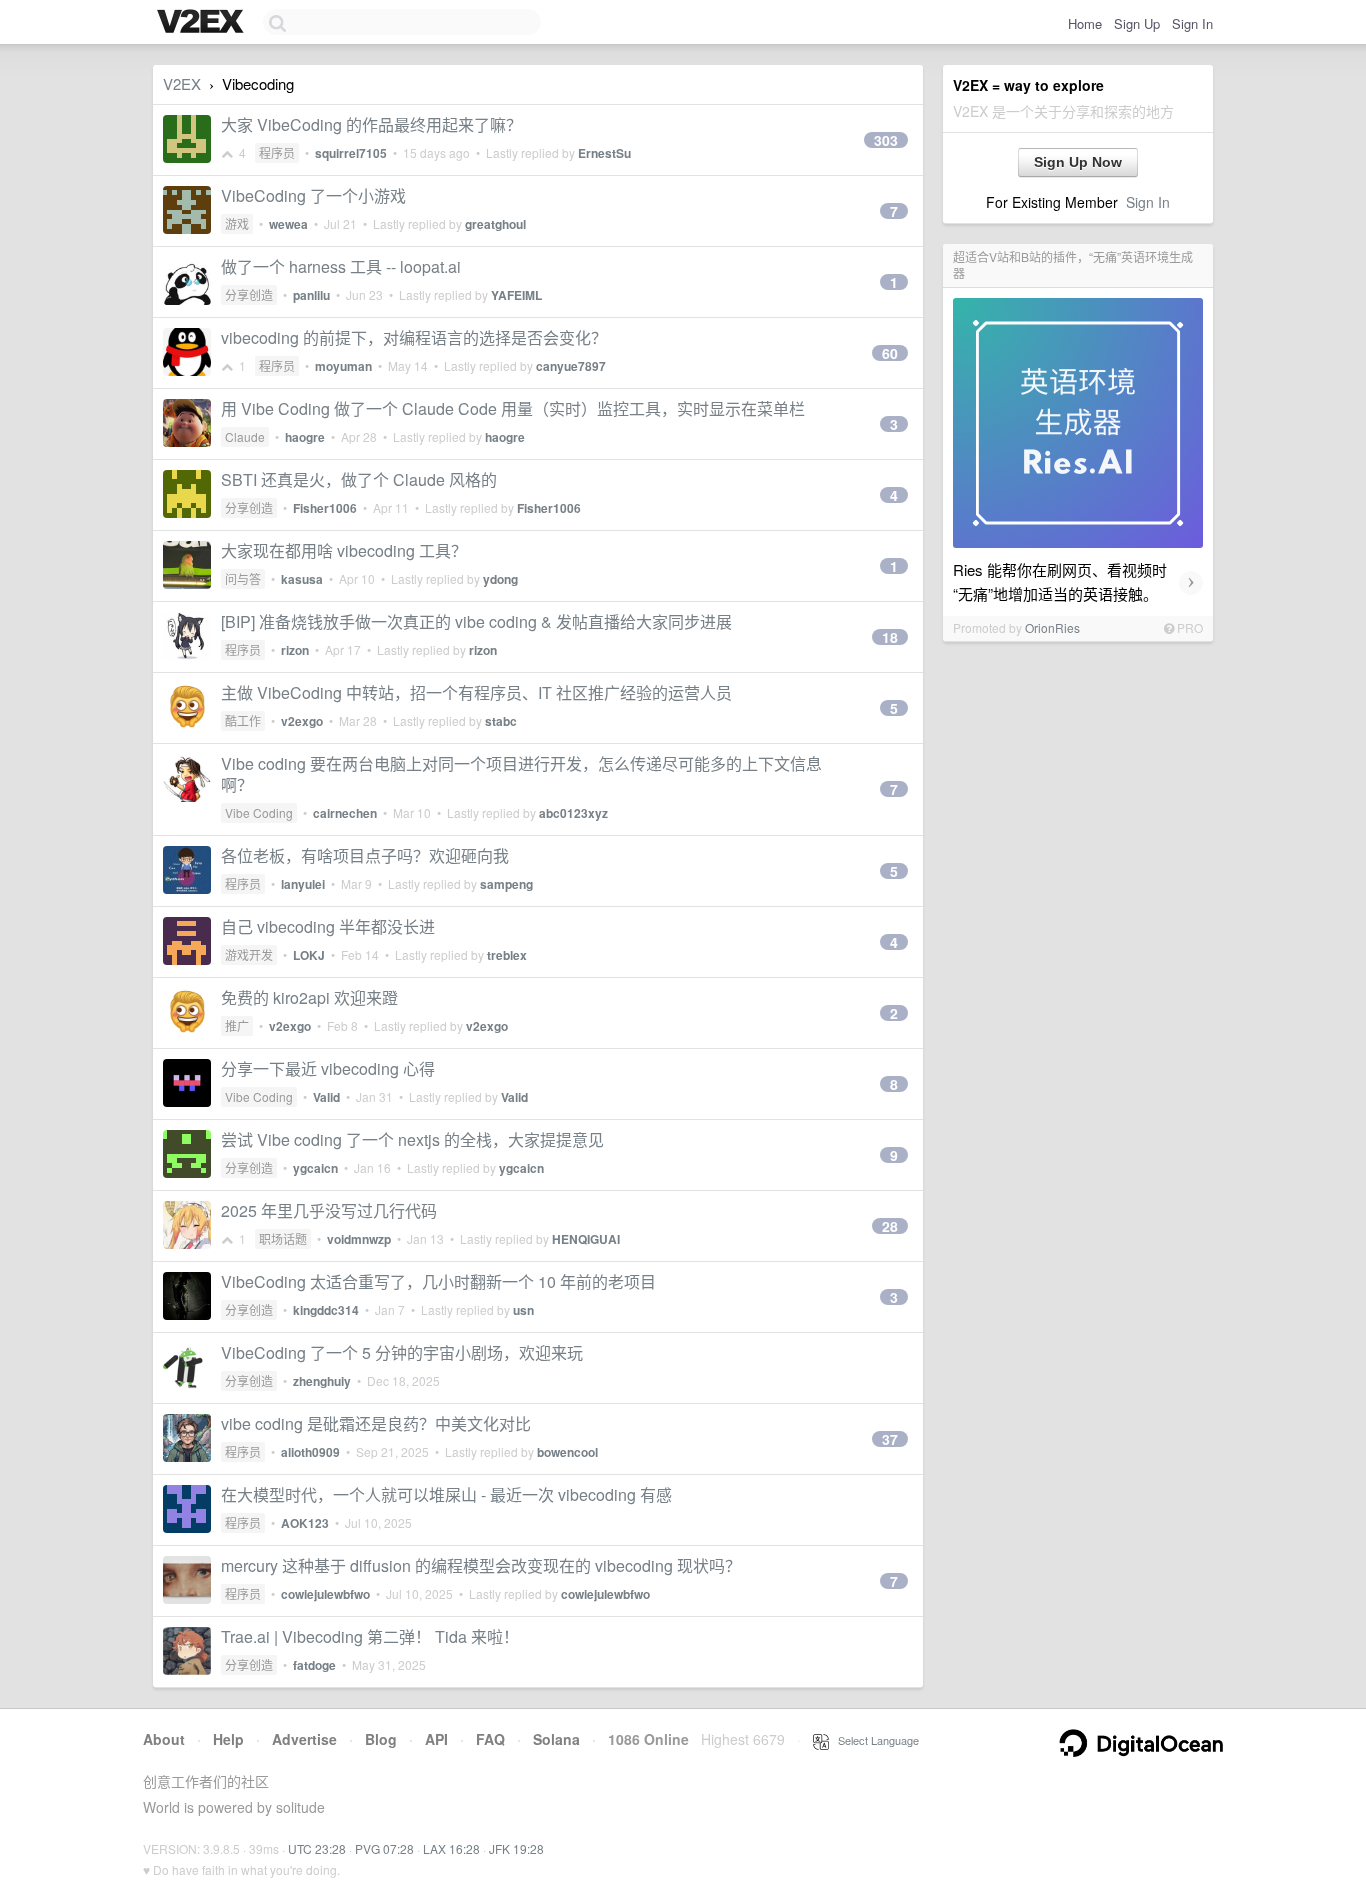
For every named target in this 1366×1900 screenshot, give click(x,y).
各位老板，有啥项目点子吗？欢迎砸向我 (365, 855)
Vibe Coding (259, 812)
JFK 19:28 (516, 1848)
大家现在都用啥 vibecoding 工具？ (344, 550)
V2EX (182, 83)
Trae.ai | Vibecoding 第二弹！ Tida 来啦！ (370, 1636)
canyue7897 (571, 366)
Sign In (1192, 23)
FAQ (490, 1739)
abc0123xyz (573, 813)
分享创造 (249, 294)
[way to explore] (203, 23)
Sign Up (1137, 23)
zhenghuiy (322, 1381)
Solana (556, 1739)
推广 (237, 1025)
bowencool (567, 1452)
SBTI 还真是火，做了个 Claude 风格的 (359, 479)
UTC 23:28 (317, 1848)
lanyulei (303, 884)
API (436, 1739)
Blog (381, 1739)
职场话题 (283, 1238)
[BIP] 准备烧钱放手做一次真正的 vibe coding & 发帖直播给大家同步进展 (476, 621)
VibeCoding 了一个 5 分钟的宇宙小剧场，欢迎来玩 (402, 1352)
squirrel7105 (351, 153)
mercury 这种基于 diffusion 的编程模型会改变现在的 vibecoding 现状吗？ (481, 1565)
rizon (295, 650)
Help (228, 1739)
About (164, 1739)
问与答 (243, 578)
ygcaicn (315, 1168)
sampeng (506, 884)
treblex (507, 955)
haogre (305, 437)
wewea (288, 224)
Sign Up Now (1078, 162)
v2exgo (302, 721)
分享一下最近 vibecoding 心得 (328, 1068)
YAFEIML (516, 295)
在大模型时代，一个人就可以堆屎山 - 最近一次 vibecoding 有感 (446, 1494)
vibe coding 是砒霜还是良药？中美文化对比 (376, 1423)
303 (886, 140)
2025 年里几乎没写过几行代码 (329, 1210)
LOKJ (309, 955)
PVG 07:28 (384, 1848)
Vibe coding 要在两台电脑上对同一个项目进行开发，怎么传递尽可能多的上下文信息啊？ (521, 774)
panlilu (311, 295)
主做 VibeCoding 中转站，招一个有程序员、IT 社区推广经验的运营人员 (476, 692)
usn (523, 1310)
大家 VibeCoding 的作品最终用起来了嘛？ (371, 124)
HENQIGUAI (586, 1239)
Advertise (304, 1739)
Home (1085, 23)
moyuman (343, 366)
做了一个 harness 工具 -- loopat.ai (341, 266)
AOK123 (305, 1523)
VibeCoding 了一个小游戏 (313, 195)
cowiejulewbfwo (325, 1594)
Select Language (874, 1740)
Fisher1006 (325, 508)
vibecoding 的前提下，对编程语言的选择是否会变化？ (414, 337)
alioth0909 (310, 1452)
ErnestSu (604, 153)
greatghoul (495, 224)
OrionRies (1052, 627)
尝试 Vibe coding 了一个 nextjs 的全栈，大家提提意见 (412, 1139)
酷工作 (243, 720)
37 (890, 1439)
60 (890, 353)
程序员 (277, 152)
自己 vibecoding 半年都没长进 (328, 926)
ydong (500, 579)
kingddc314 (326, 1310)
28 (890, 1226)
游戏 (237, 223)
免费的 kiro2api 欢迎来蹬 (309, 997)
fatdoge (314, 1665)
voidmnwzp (359, 1239)
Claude (245, 436)
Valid (326, 1097)
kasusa (302, 579)
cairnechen (345, 813)
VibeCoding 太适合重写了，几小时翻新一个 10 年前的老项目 (438, 1281)
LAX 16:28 (451, 1848)
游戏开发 (249, 954)
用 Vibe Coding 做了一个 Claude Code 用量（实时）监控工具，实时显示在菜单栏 (513, 408)
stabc (501, 721)
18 (890, 637)
